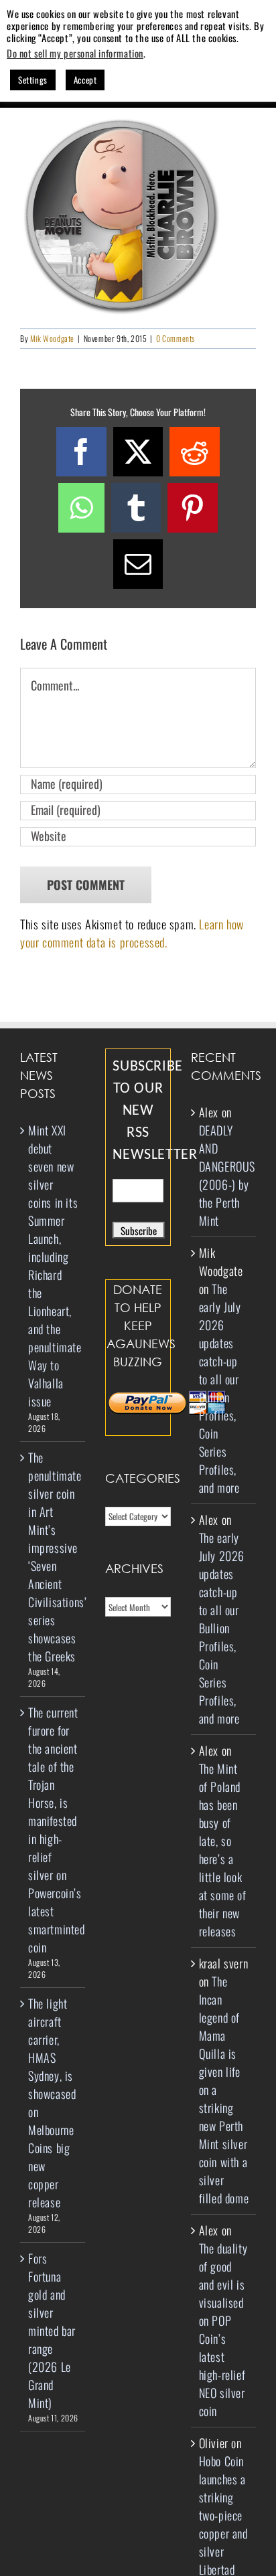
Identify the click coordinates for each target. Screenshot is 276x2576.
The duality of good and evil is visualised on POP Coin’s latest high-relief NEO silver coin (223, 2329)
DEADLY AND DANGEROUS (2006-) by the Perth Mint (227, 1175)
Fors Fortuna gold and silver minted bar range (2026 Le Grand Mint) (52, 2330)
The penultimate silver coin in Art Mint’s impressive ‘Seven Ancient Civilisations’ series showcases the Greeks (53, 1557)
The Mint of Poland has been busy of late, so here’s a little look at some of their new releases (223, 1850)
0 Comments (176, 338)
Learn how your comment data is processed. (132, 933)
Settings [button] (33, 80)
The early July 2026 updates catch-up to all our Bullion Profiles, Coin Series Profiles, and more (220, 1388)
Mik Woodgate (52, 338)
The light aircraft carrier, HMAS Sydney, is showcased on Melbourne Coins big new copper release (52, 2103)
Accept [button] (85, 80)
